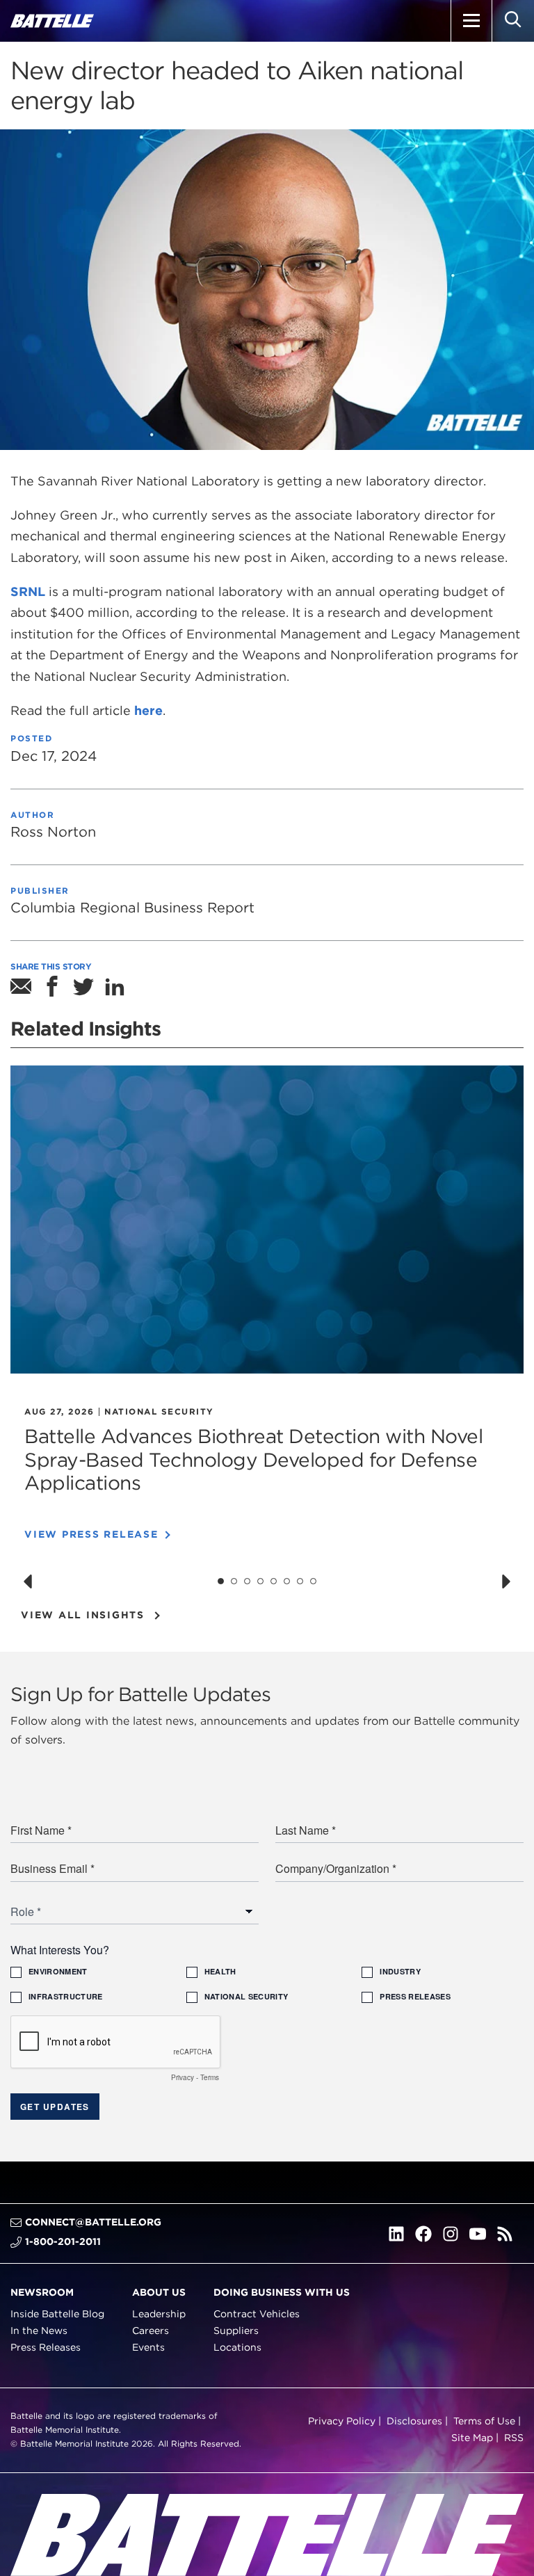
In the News (39, 2331)
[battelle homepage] (52, 21)
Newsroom (42, 2292)
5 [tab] (274, 1581)
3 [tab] (248, 1581)
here (148, 710)
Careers (151, 2331)
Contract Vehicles (257, 2314)
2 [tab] (234, 1581)
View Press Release (91, 1534)
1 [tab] (221, 1581)
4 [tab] (261, 1581)
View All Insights (83, 1615)
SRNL (28, 591)
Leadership (159, 2314)
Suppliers (236, 2331)
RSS (514, 2438)
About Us (159, 2292)
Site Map (472, 2438)
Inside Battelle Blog (57, 2314)
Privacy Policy (342, 2421)
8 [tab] (314, 1581)
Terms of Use (484, 2421)
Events (148, 2346)
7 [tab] (300, 1581)
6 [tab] (287, 1581)
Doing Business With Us (282, 2292)
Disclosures (414, 2421)
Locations (237, 2346)
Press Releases (46, 2346)
